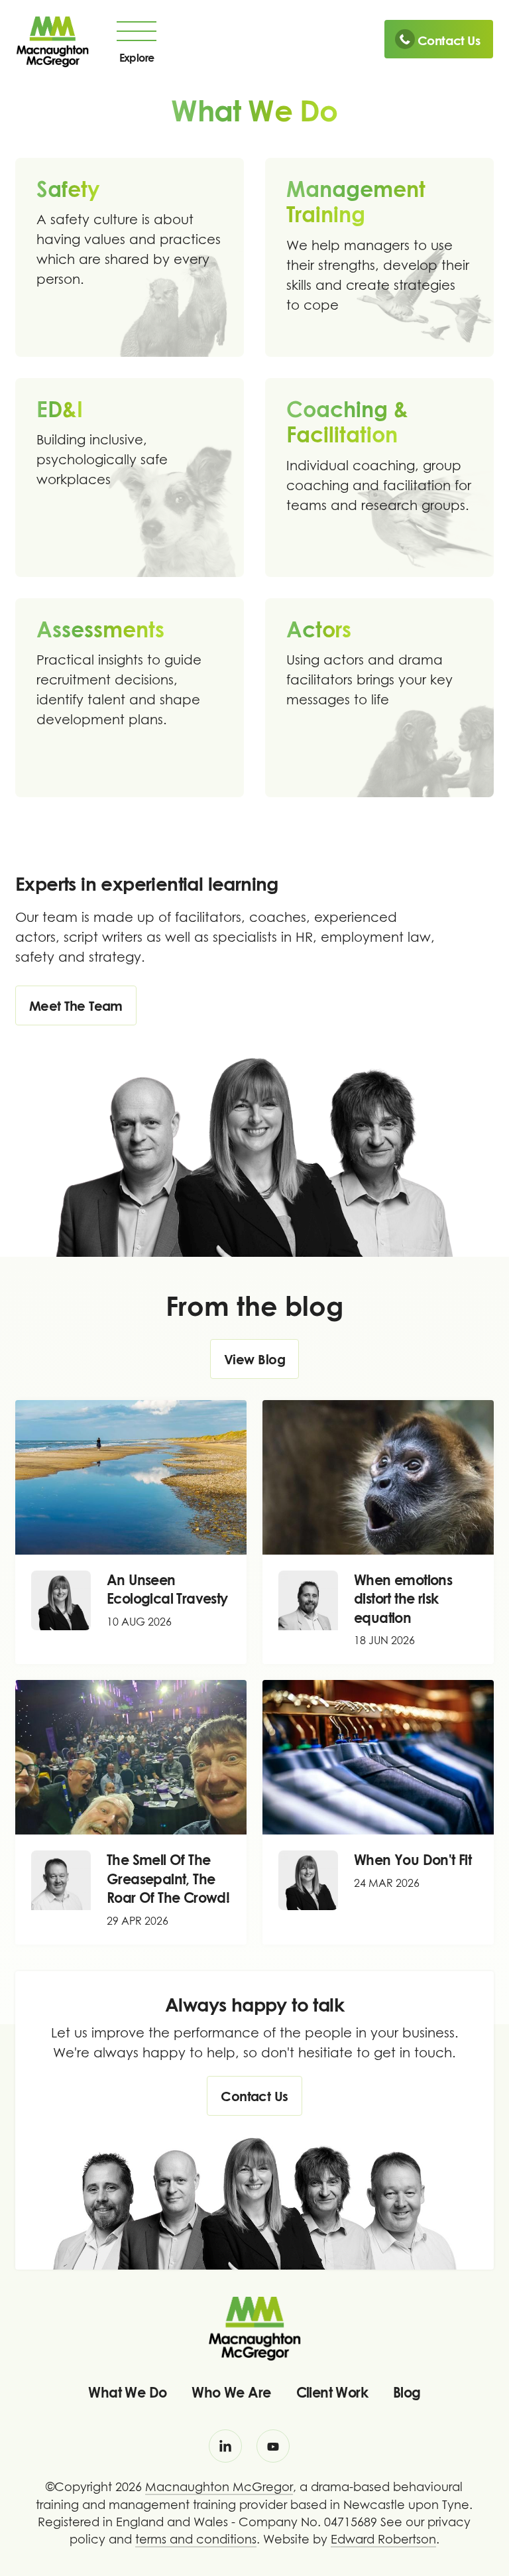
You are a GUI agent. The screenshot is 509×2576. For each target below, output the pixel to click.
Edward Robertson (383, 2539)
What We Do (127, 2392)
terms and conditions (196, 2539)
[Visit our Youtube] (273, 2446)
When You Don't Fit (413, 1860)
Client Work (332, 2392)
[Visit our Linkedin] (225, 2446)
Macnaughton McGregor (219, 2487)
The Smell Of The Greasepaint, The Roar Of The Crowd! (168, 1879)
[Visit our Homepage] (52, 40)
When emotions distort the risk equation (403, 1599)
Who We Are (231, 2392)
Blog (407, 2392)
